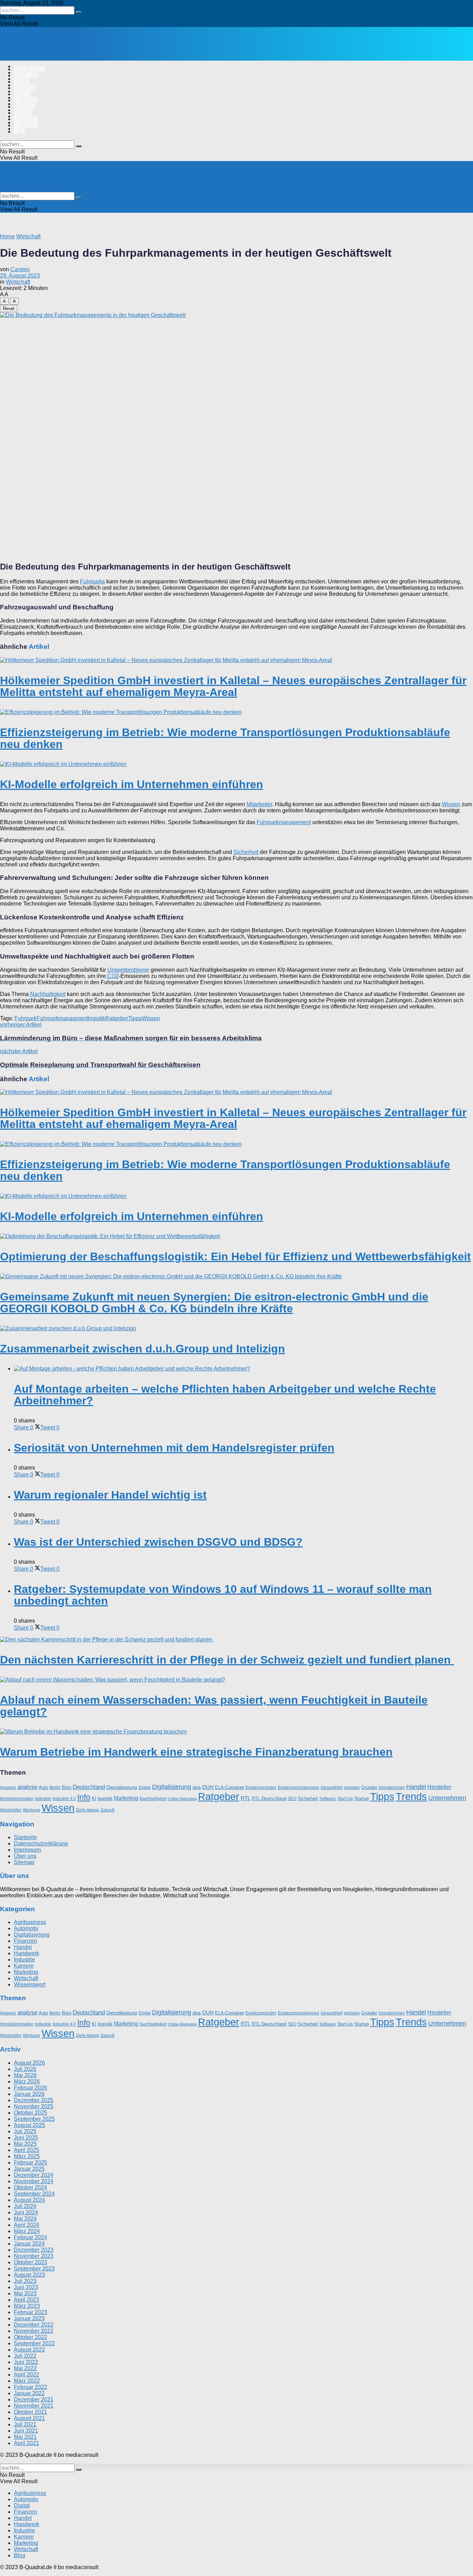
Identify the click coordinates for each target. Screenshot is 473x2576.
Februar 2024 (30, 2237)
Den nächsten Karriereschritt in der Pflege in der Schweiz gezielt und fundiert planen (227, 1660)
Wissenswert (30, 1985)
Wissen (451, 804)
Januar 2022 (29, 2393)
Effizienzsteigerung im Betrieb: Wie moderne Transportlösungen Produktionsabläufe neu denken (225, 738)
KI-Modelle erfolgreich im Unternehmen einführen (132, 784)
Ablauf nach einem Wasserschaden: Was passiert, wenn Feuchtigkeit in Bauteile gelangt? (214, 1706)
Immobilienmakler (17, 1799)
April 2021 (26, 2443)
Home (7, 236)
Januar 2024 (29, 2244)
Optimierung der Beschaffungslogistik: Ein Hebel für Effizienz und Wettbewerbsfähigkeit (235, 1256)
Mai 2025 (25, 2144)
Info (84, 1797)
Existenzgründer (261, 1788)
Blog (19, 132)
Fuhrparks (92, 581)
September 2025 (34, 2119)
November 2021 (34, 2406)
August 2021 (29, 2418)
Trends (411, 1797)
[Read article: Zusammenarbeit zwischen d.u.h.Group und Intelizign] (237, 1329)
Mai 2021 (25, 2437)
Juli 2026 (25, 2069)
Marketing (26, 119)
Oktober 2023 (30, 2262)
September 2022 (34, 2343)
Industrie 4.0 (64, 1799)
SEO (292, 1799)
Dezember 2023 (34, 2250)
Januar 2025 (29, 2169)
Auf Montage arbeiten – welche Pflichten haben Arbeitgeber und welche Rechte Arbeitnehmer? (225, 1395)
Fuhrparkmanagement (284, 822)
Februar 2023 (30, 2312)
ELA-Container (230, 1787)
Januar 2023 (29, 2318)
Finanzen (25, 88)
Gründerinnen (392, 1788)
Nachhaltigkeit (47, 994)
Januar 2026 (29, 2094)
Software (328, 1799)
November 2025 (34, 2106)
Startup (362, 1798)
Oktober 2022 (30, 2337)
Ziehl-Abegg (87, 1810)
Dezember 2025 (34, 2100)
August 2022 (29, 2350)
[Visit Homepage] (72, 55)
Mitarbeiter (259, 804)
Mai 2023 (25, 2293)
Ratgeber (117, 1018)
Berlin (55, 1788)
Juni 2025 (26, 2138)
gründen (352, 1788)
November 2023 (34, 2256)
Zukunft (107, 1810)
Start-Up (345, 1799)
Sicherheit (246, 852)
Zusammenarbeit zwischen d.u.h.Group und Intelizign (142, 1349)
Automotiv (26, 76)
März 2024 (27, 2231)
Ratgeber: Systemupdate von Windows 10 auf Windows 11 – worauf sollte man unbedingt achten (223, 1595)
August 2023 (29, 2275)
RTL (246, 1798)
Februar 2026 (30, 2088)
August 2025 (29, 2125)
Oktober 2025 (30, 2113)
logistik (97, 1018)
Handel (22, 94)
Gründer (369, 1787)
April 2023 (26, 2300)
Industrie (24, 107)
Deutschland (89, 1787)
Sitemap (24, 1863)
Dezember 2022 (34, 2325)
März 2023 (27, 2306)
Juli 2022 (25, 2356)
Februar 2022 (30, 2387)
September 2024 (34, 2194)
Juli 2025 (25, 2131)
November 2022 (34, 2331)
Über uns (25, 1856)
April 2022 (26, 2375)
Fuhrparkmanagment (62, 1018)
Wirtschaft (26, 125)
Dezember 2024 (34, 2175)
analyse (27, 1787)
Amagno (8, 1788)
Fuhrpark (26, 1018)
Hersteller (439, 1787)
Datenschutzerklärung (41, 1844)
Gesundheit (332, 1788)
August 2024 (29, 2200)
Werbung (32, 1810)
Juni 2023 (26, 2287)
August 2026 (29, 2063)
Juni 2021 (26, 2431)
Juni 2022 (26, 2362)
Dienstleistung (122, 1787)
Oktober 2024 (30, 2187)
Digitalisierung (172, 1787)
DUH (208, 1787)
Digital (21, 82)
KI (94, 1798)
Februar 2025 (30, 2163)
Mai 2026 (25, 2075)
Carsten (20, 269)
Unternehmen (447, 1798)
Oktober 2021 (30, 2412)
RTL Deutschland (269, 1798)
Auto (43, 1787)
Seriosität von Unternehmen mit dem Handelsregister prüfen (174, 1448)
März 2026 (27, 2081)
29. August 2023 (20, 276)
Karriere (23, 113)
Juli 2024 (25, 2206)
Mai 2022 (25, 2368)
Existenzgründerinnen (298, 1788)
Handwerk (26, 100)
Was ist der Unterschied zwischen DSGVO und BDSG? (158, 1542)
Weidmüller (11, 1810)
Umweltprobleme (128, 970)
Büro (67, 1787)
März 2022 (27, 2381)
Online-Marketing (182, 1799)
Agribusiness (30, 69)
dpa (197, 1787)
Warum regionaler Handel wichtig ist (110, 1495)
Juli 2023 (25, 2281)
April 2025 (26, 2150)
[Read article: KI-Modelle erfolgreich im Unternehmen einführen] (237, 764)
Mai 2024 (25, 2219)
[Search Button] (79, 12)
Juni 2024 (26, 2212)
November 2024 (34, 2181)
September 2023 (34, 2269)
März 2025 (27, 2156)
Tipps (135, 1018)
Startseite (25, 1838)
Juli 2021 (25, 2424)
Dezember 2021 (34, 2399)
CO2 (112, 976)
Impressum (27, 1850)
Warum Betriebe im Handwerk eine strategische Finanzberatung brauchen (196, 1752)
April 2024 (26, 2225)
